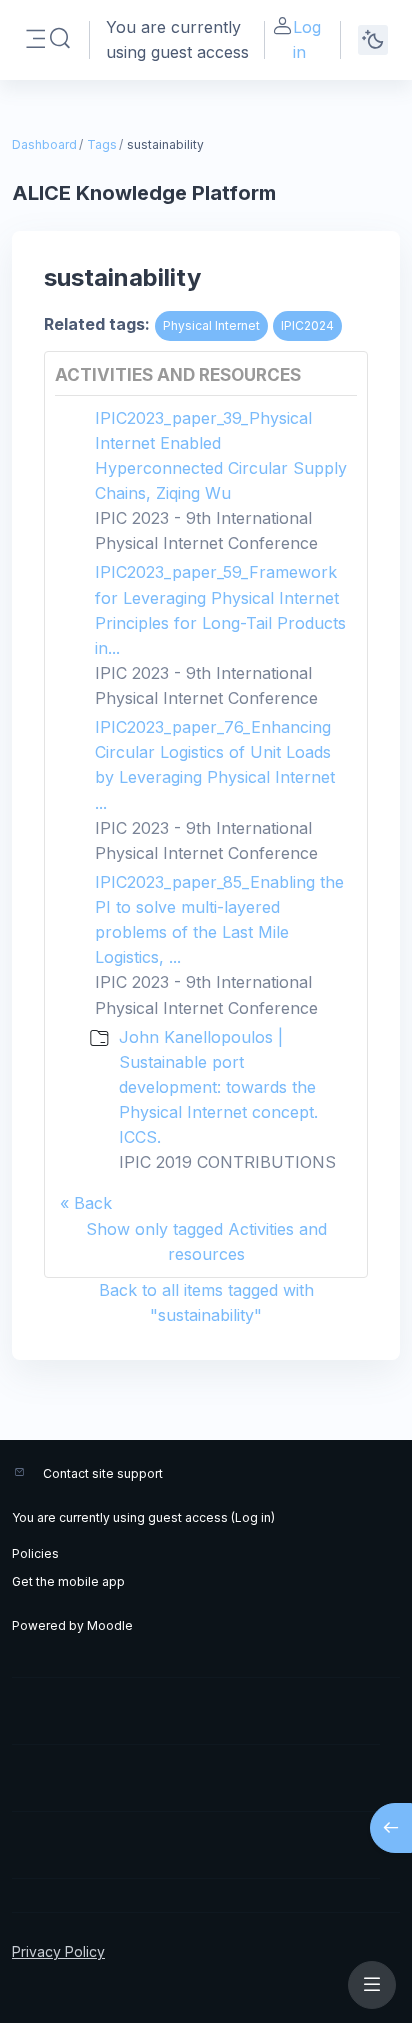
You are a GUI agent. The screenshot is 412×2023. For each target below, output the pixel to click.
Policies (35, 1553)
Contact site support (103, 1473)
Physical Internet (211, 325)
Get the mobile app (68, 1581)
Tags (102, 144)
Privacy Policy (58, 1951)
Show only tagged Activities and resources (206, 1241)
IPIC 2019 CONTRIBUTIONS (227, 1162)
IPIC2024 (307, 325)
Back (93, 1203)
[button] (60, 39)
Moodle (110, 1625)
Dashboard (44, 144)
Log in (307, 39)
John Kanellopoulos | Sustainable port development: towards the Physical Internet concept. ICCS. (218, 1087)
